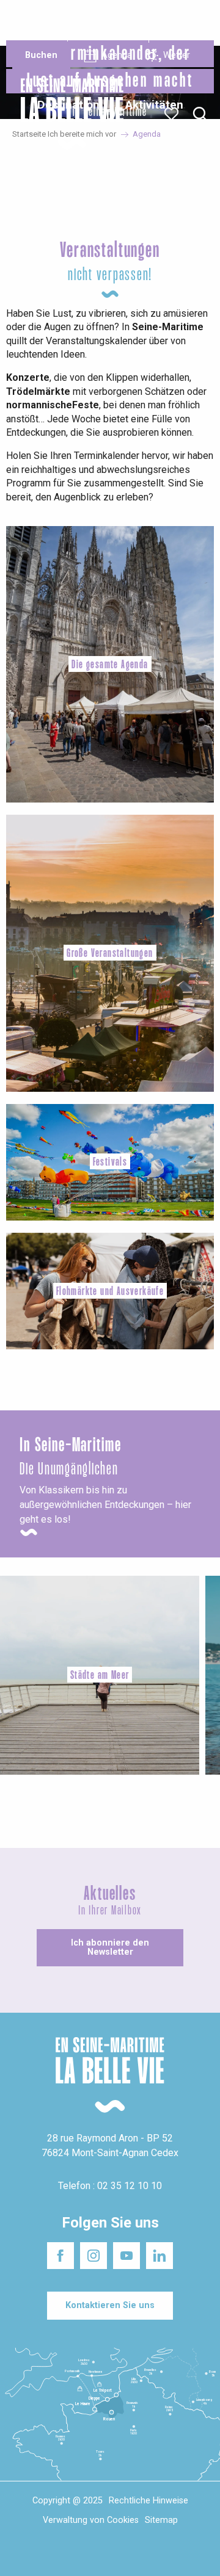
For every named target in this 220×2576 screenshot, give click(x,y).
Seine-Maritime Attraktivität (32, 23)
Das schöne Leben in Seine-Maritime (103, 23)
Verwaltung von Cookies (91, 2520)
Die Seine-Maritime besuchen (175, 23)
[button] (200, 114)
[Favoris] (173, 114)
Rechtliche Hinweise (148, 2501)
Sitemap (161, 2520)
